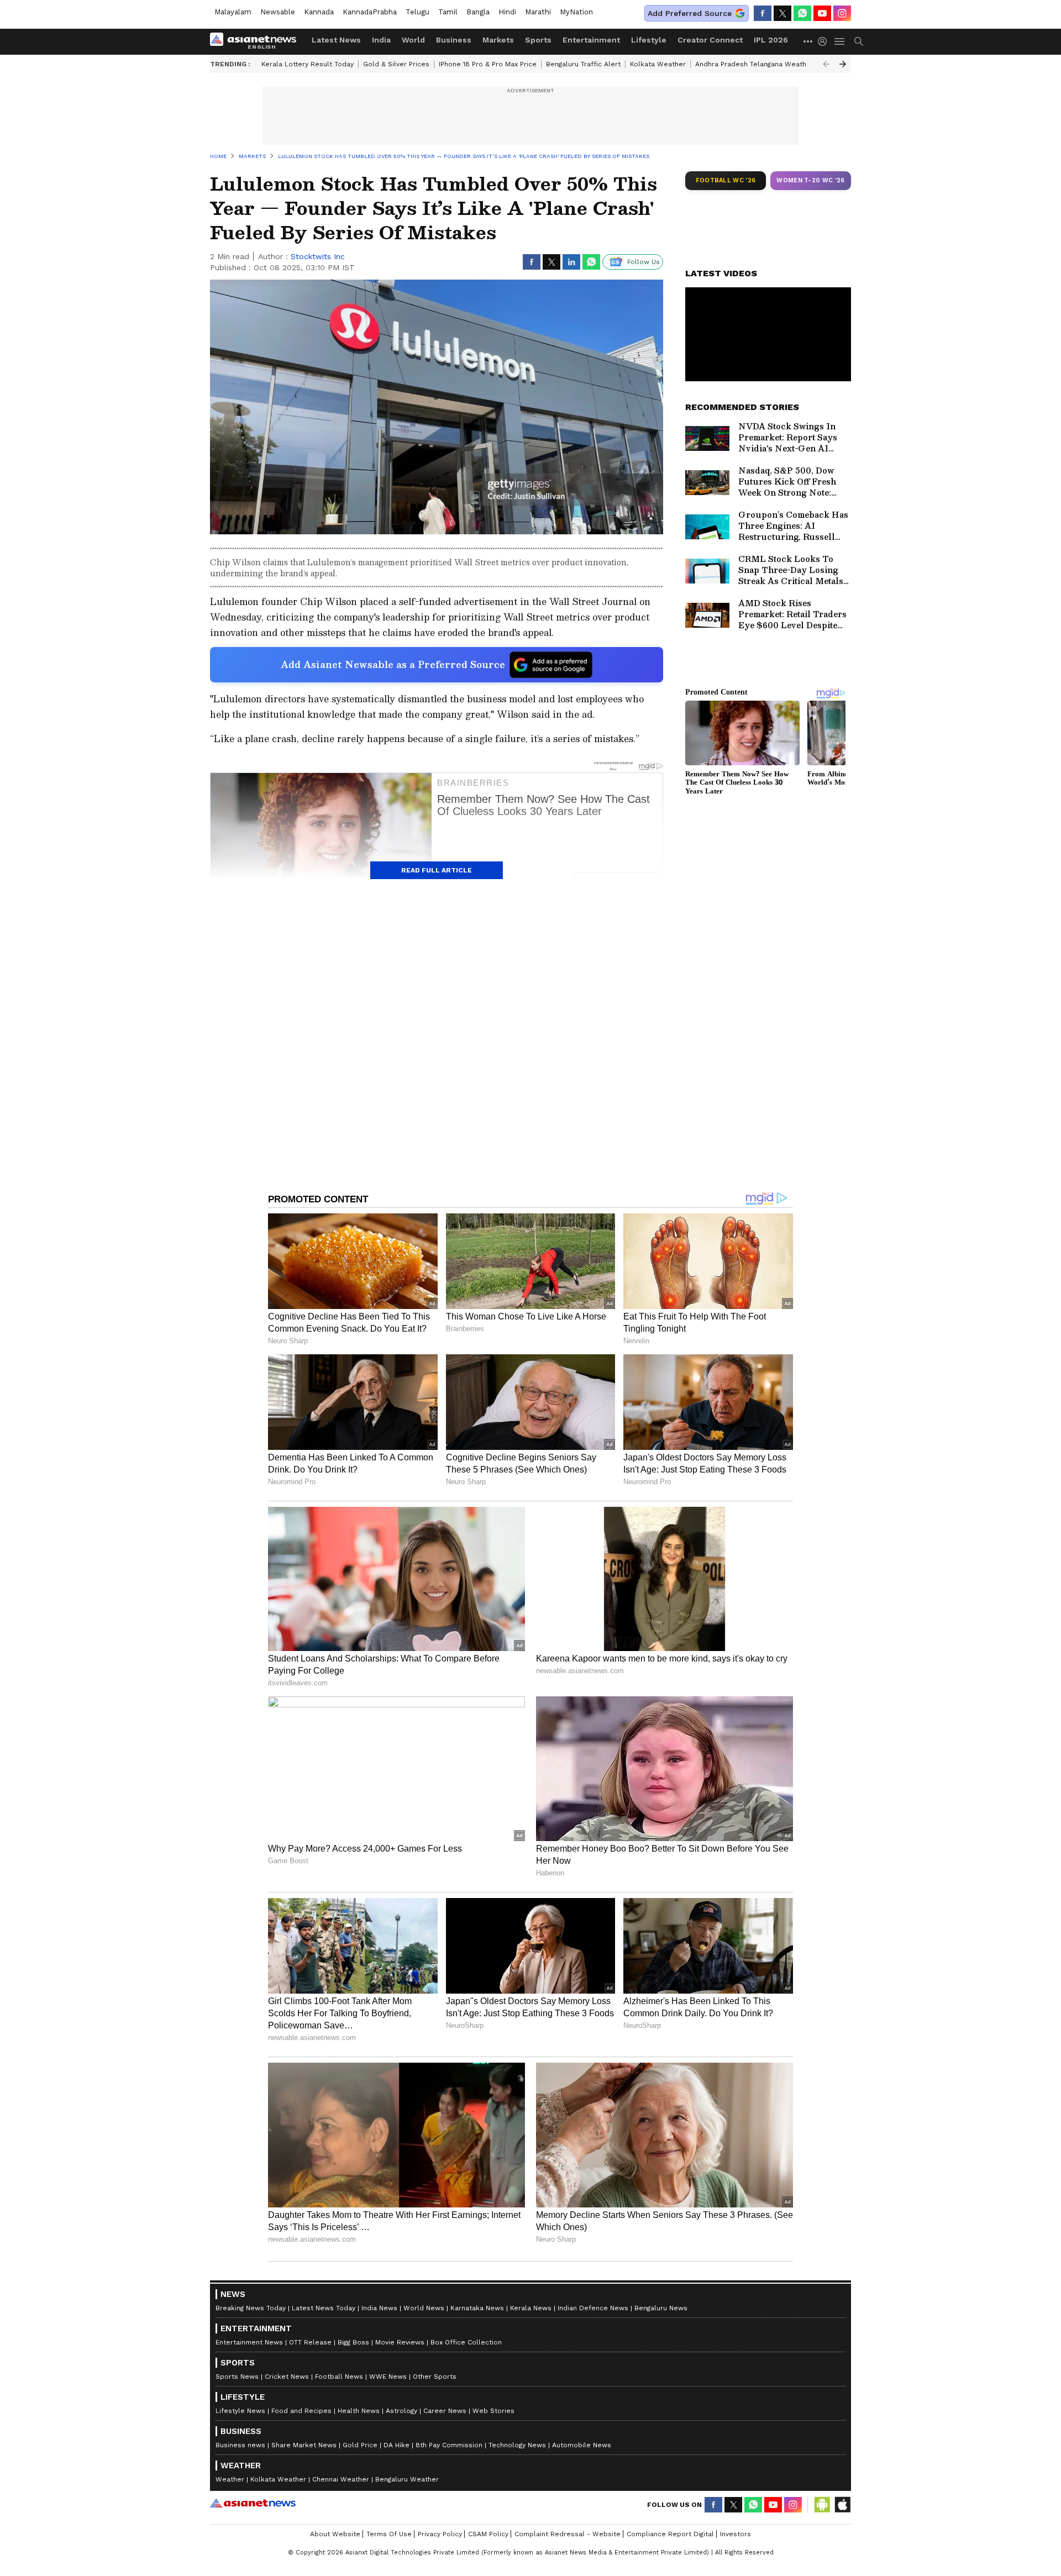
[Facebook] (763, 13)
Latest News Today (324, 2308)
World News (424, 2308)
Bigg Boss (353, 2342)
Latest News (336, 40)
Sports (538, 40)
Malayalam (233, 12)
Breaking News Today (251, 2308)
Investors (736, 2534)
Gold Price (360, 2445)
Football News (339, 2377)
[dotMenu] (808, 41)
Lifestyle (649, 40)
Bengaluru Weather (407, 2479)
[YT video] (822, 13)
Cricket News (287, 2377)
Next (843, 64)
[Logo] (257, 41)
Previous (826, 64)
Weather (230, 2479)
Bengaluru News (661, 2308)
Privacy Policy (440, 2534)
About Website (335, 2534)
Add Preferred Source (690, 13)
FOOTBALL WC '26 (726, 180)
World (413, 40)
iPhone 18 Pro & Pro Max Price (488, 64)
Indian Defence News (593, 2308)
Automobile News (582, 2445)
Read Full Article (437, 870)
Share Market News (304, 2445)
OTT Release (310, 2342)
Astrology (401, 2411)
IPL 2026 (771, 40)
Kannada (319, 12)
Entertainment (591, 40)
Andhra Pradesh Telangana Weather (754, 64)
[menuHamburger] (840, 41)
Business (454, 40)
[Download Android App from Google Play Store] (822, 2505)
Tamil (448, 12)
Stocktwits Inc (318, 256)
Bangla (478, 12)
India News (379, 2308)
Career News (445, 2411)
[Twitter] (782, 13)
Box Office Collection (466, 2342)
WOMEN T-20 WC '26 (811, 180)
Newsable (278, 12)
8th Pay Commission (449, 2445)
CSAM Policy (488, 2534)
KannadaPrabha (370, 12)
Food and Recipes (301, 2411)
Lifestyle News (240, 2411)
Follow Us (644, 262)
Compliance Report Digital (670, 2534)
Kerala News (531, 2308)
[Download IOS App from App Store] (842, 2505)
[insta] (842, 13)
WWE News (388, 2377)
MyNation (576, 12)
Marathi (538, 12)
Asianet (253, 2503)
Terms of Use (389, 2534)
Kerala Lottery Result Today (308, 64)
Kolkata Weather (658, 64)
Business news (240, 2445)
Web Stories (493, 2411)
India (381, 40)
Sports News (237, 2377)
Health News (359, 2411)
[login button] (825, 41)
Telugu (417, 12)
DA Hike (396, 2445)
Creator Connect (710, 40)
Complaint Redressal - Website (568, 2534)
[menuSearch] (859, 41)
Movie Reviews (400, 2342)
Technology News (517, 2445)
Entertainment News (249, 2342)
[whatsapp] (802, 13)
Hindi (507, 12)
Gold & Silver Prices (396, 64)
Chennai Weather (341, 2479)
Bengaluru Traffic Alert (583, 64)
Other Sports (435, 2377)
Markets (498, 40)
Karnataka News (477, 2308)
